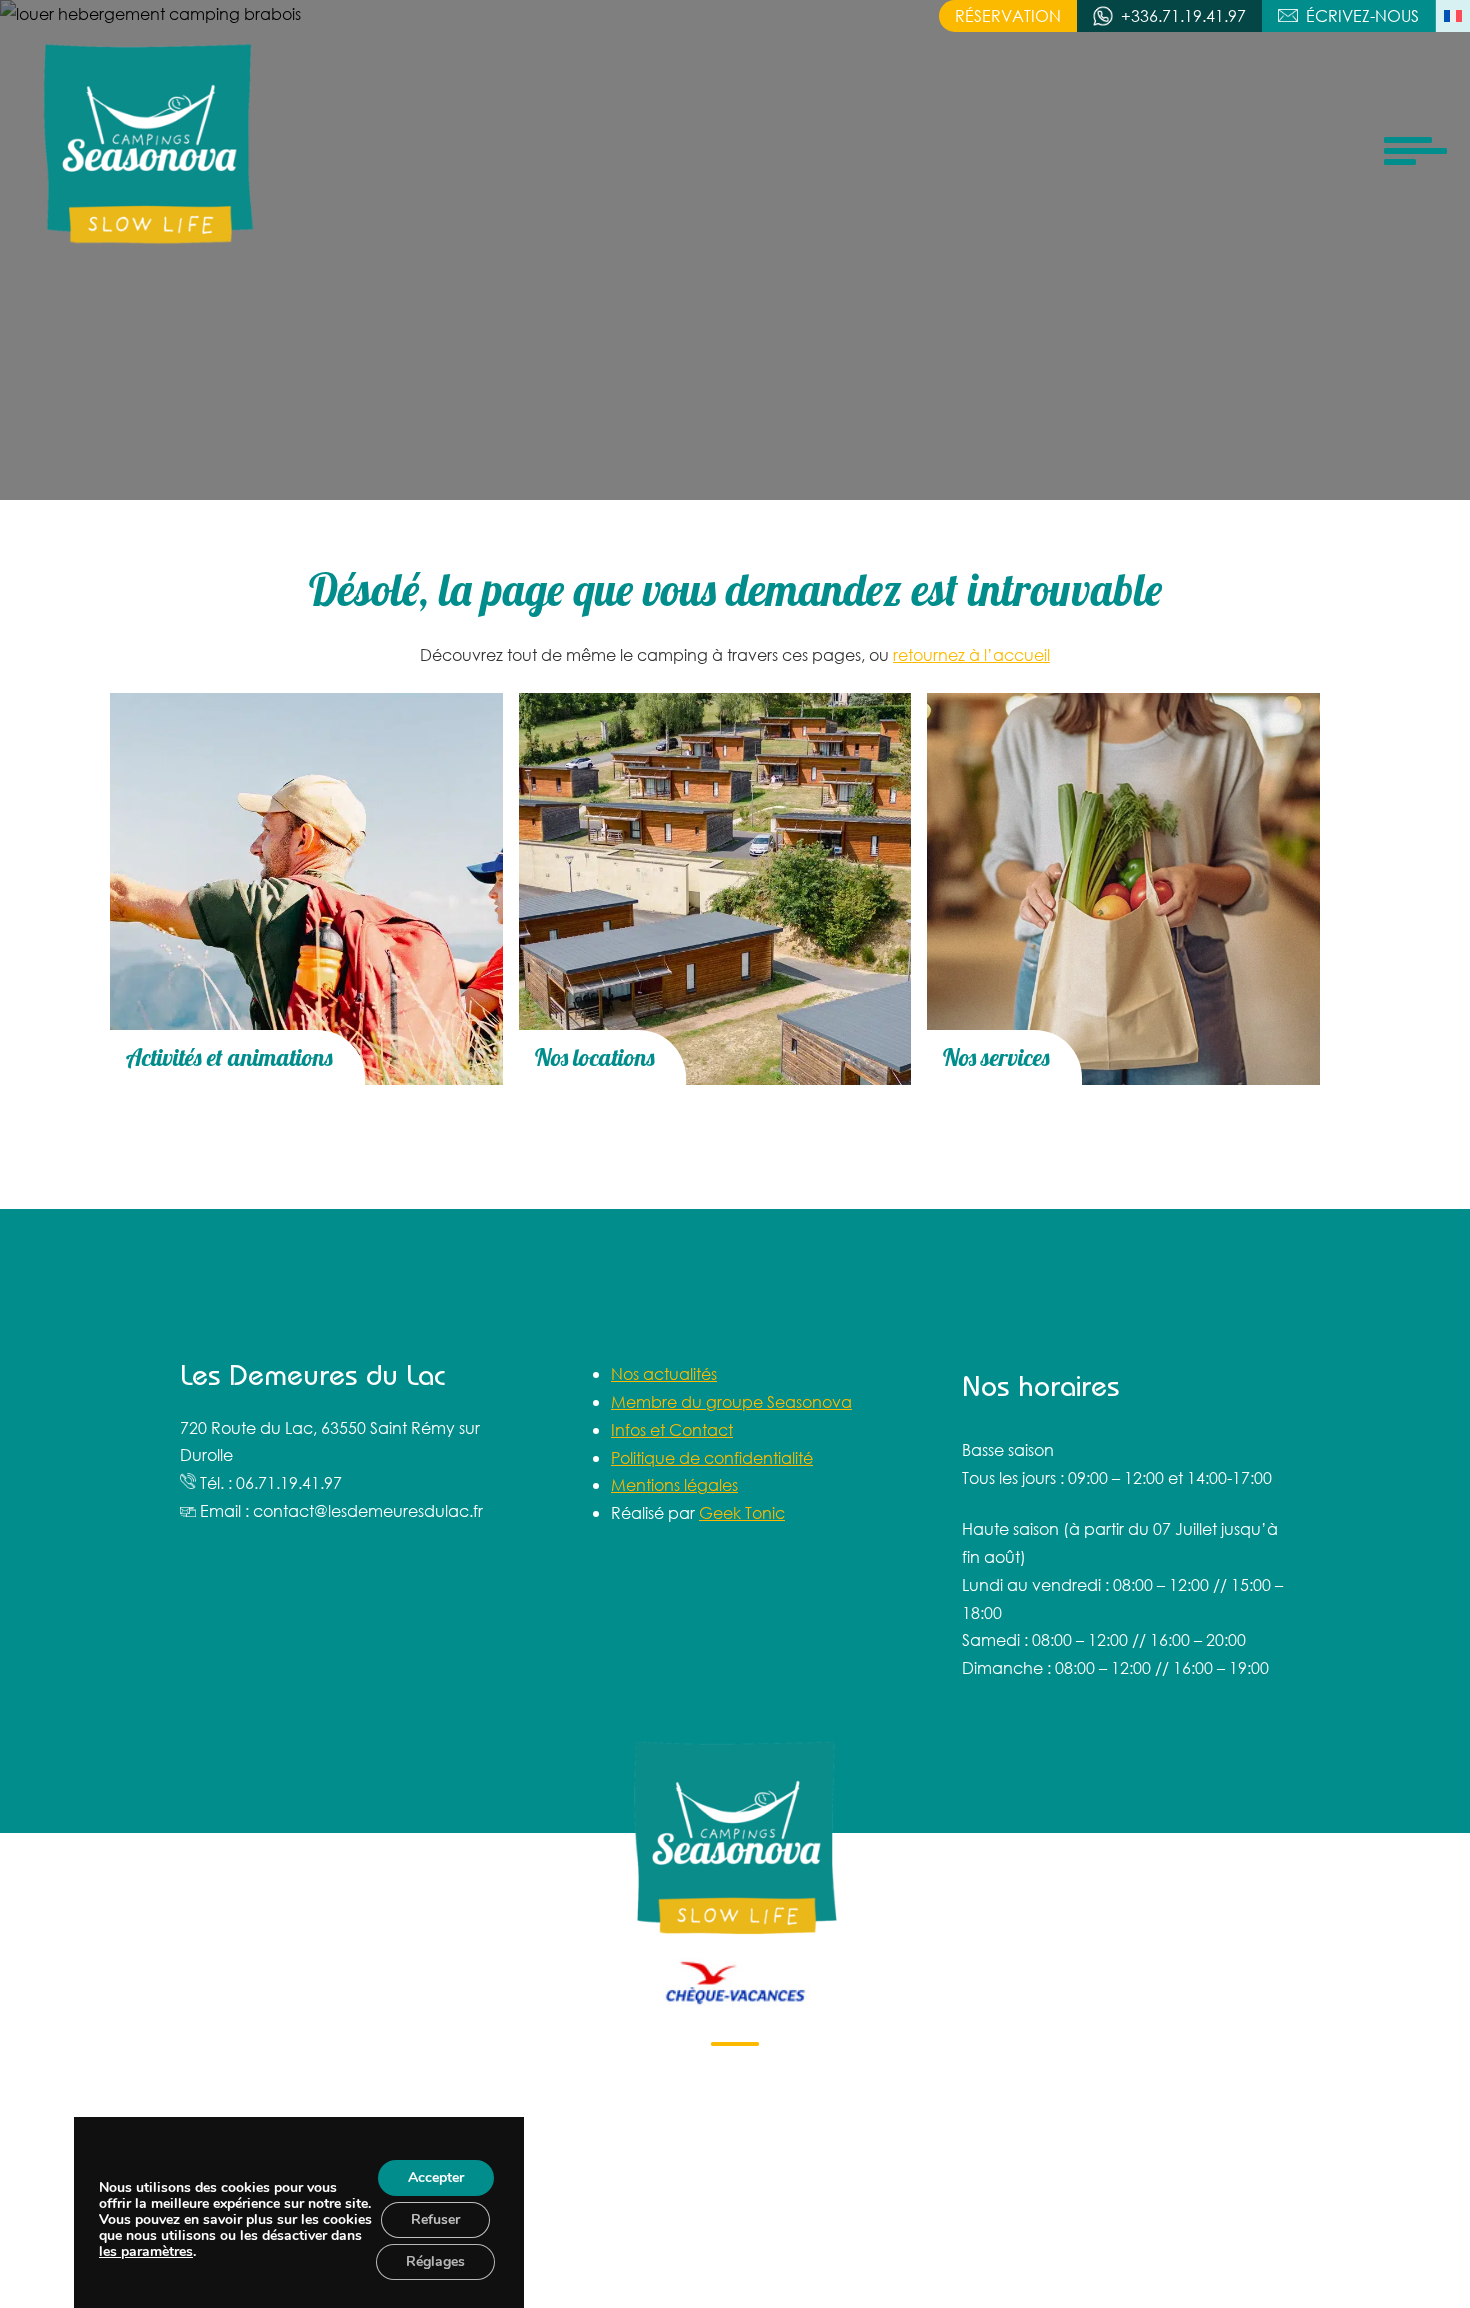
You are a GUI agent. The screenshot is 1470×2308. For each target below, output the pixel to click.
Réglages (435, 2261)
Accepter (435, 2177)
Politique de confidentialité (712, 1457)
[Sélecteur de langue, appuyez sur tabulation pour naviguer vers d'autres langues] (1453, 16)
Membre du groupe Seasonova (731, 1401)
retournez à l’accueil (971, 654)
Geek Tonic (742, 1512)
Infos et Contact (672, 1429)
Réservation (1008, 15)
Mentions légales (674, 1484)
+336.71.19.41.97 (1183, 15)
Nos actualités (664, 1373)
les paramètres (146, 2252)
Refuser (435, 2219)
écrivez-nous (1362, 15)
